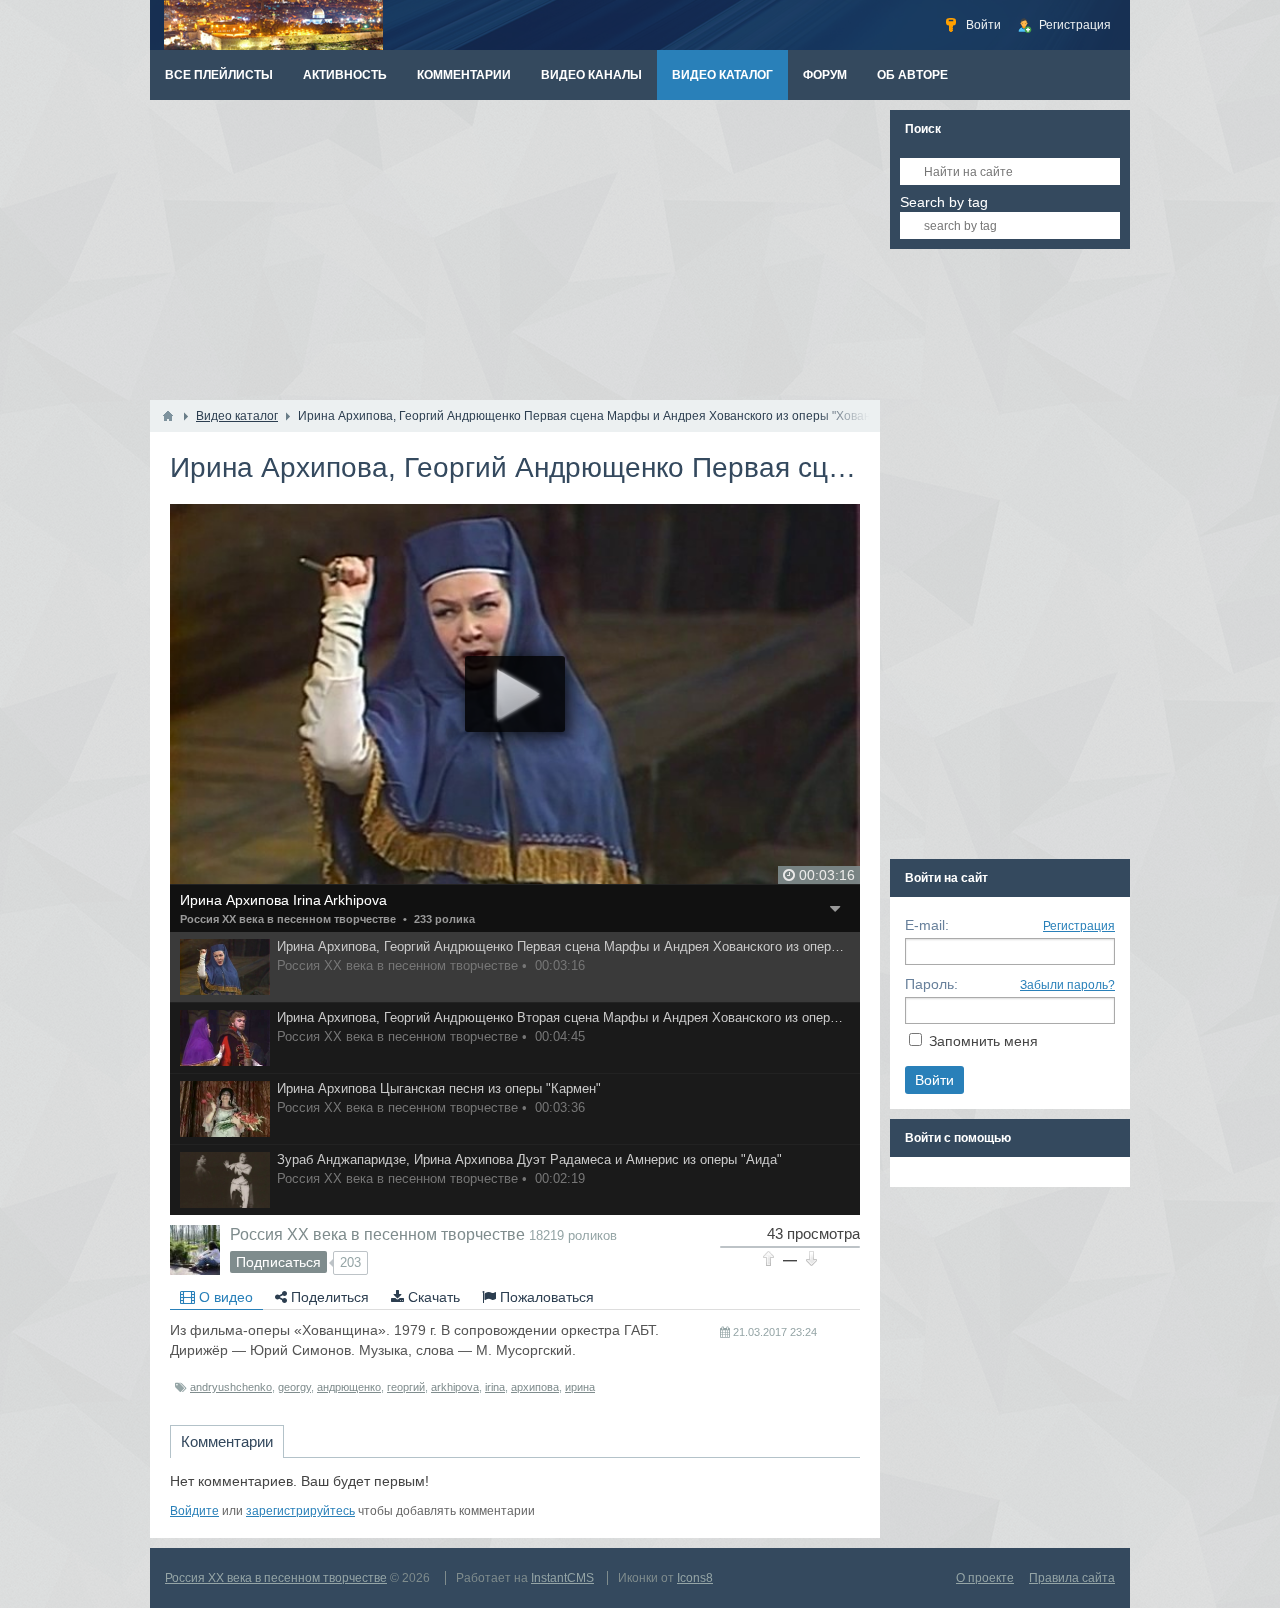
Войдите (194, 1511)
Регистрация (1079, 926)
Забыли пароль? (1067, 985)
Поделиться (328, 1297)
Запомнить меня (983, 1041)
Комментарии (227, 1441)
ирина (580, 1387)
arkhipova (455, 1387)
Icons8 (695, 1578)
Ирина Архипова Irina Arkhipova (283, 900)
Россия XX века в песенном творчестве (288, 919)
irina (495, 1387)
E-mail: (927, 925)
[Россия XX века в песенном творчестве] (195, 1250)
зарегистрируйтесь (300, 1511)
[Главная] (168, 416)
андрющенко (349, 1387)
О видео (224, 1297)
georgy (294, 1387)
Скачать (432, 1297)
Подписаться (278, 1262)
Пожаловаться (545, 1297)
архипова (535, 1387)
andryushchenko (231, 1387)
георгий (406, 1387)
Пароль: (931, 984)
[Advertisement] (515, 250)
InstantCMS (562, 1578)
